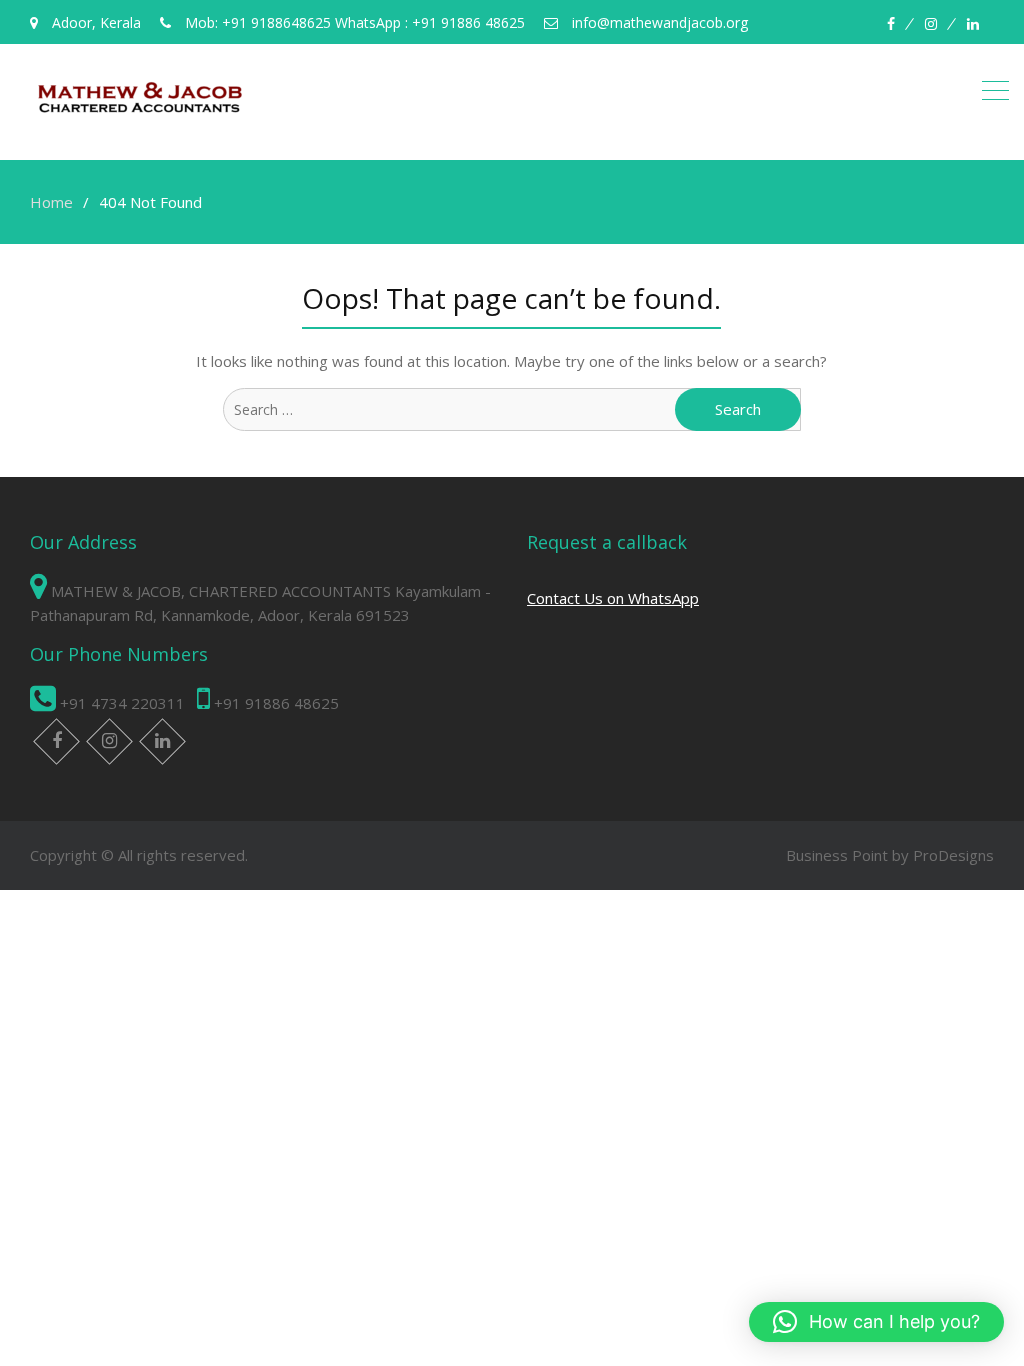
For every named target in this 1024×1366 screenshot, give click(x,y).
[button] (876, 1322)
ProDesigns (953, 855)
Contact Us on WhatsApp (613, 598)
